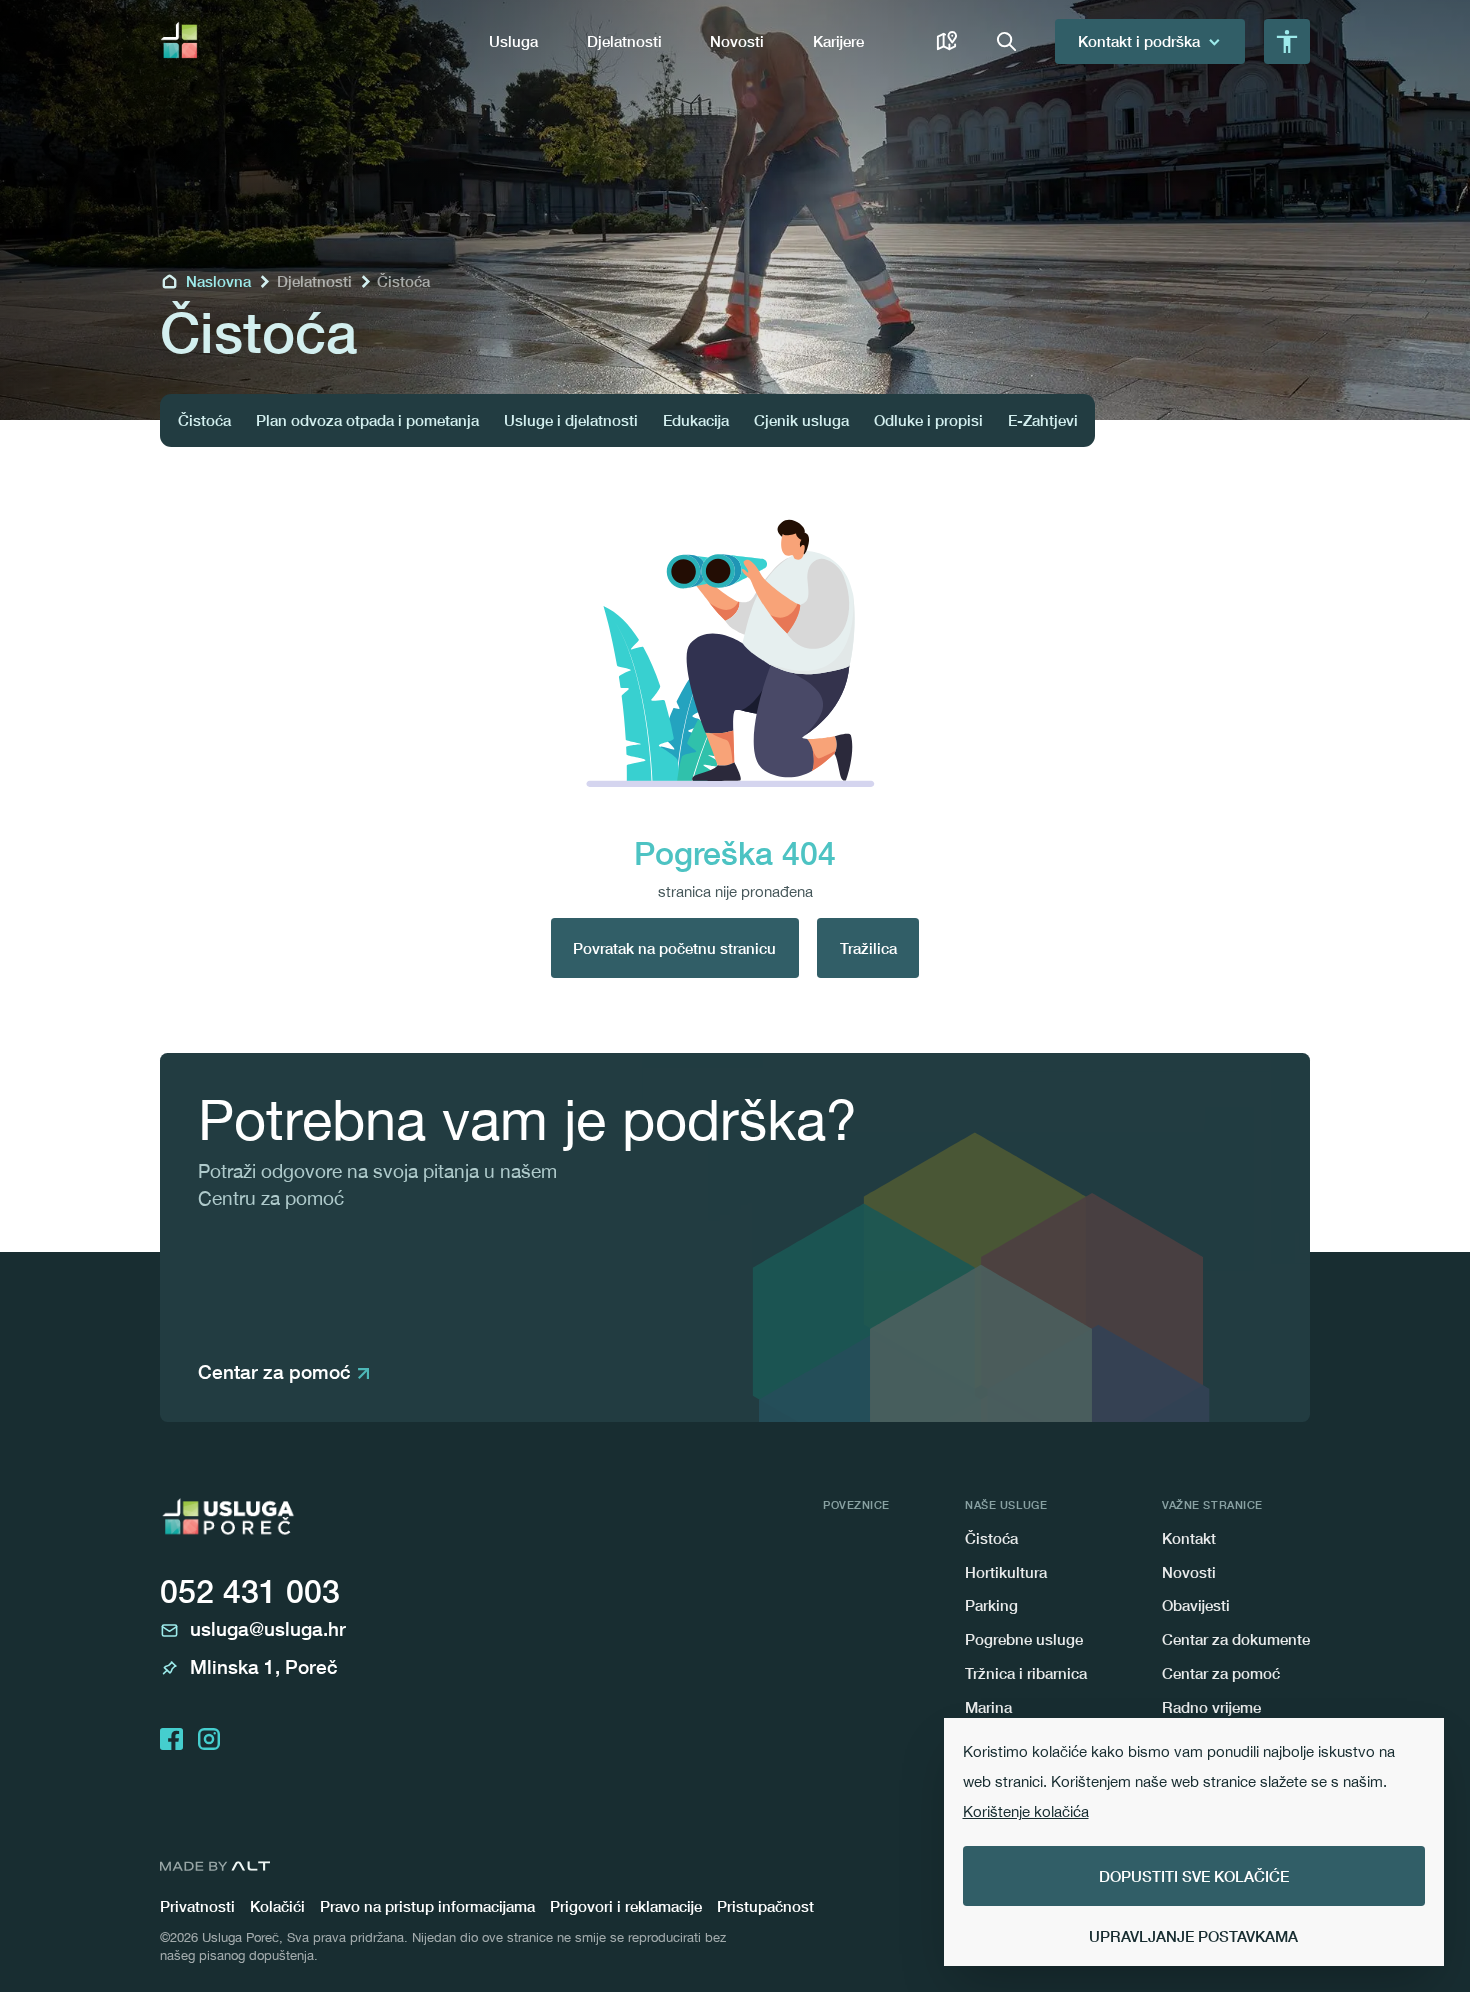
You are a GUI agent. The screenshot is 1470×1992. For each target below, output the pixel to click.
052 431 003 (250, 1591)
